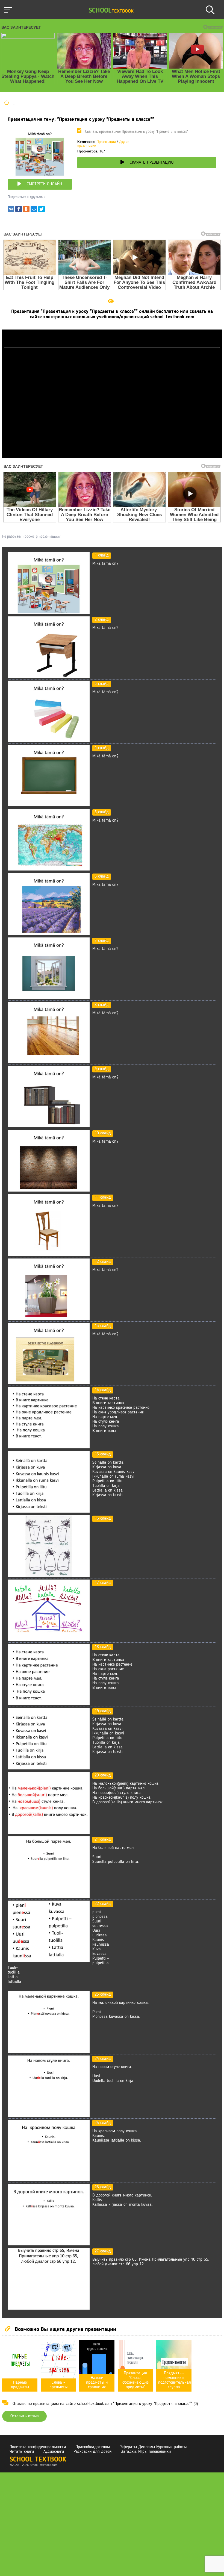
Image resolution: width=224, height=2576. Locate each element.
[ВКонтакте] (11, 210)
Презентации (106, 142)
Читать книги (22, 2452)
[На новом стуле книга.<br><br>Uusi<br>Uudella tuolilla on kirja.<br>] (49, 2116)
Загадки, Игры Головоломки (146, 2452)
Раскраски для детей (92, 2452)
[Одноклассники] (26, 210)
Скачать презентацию (152, 163)
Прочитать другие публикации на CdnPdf (112, 456)
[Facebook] (19, 210)
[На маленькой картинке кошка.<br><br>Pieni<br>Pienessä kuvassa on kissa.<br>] (49, 2052)
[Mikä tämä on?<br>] (49, 613)
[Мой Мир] (34, 210)
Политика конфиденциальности (38, 2447)
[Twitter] (42, 210)
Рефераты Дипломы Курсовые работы (153, 2447)
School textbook (38, 2460)
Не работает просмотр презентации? (31, 537)
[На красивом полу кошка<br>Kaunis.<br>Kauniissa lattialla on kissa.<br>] (49, 2180)
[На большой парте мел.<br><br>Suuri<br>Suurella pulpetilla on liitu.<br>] (49, 1897)
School (111, 11)
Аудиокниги (54, 2452)
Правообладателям (93, 2447)
